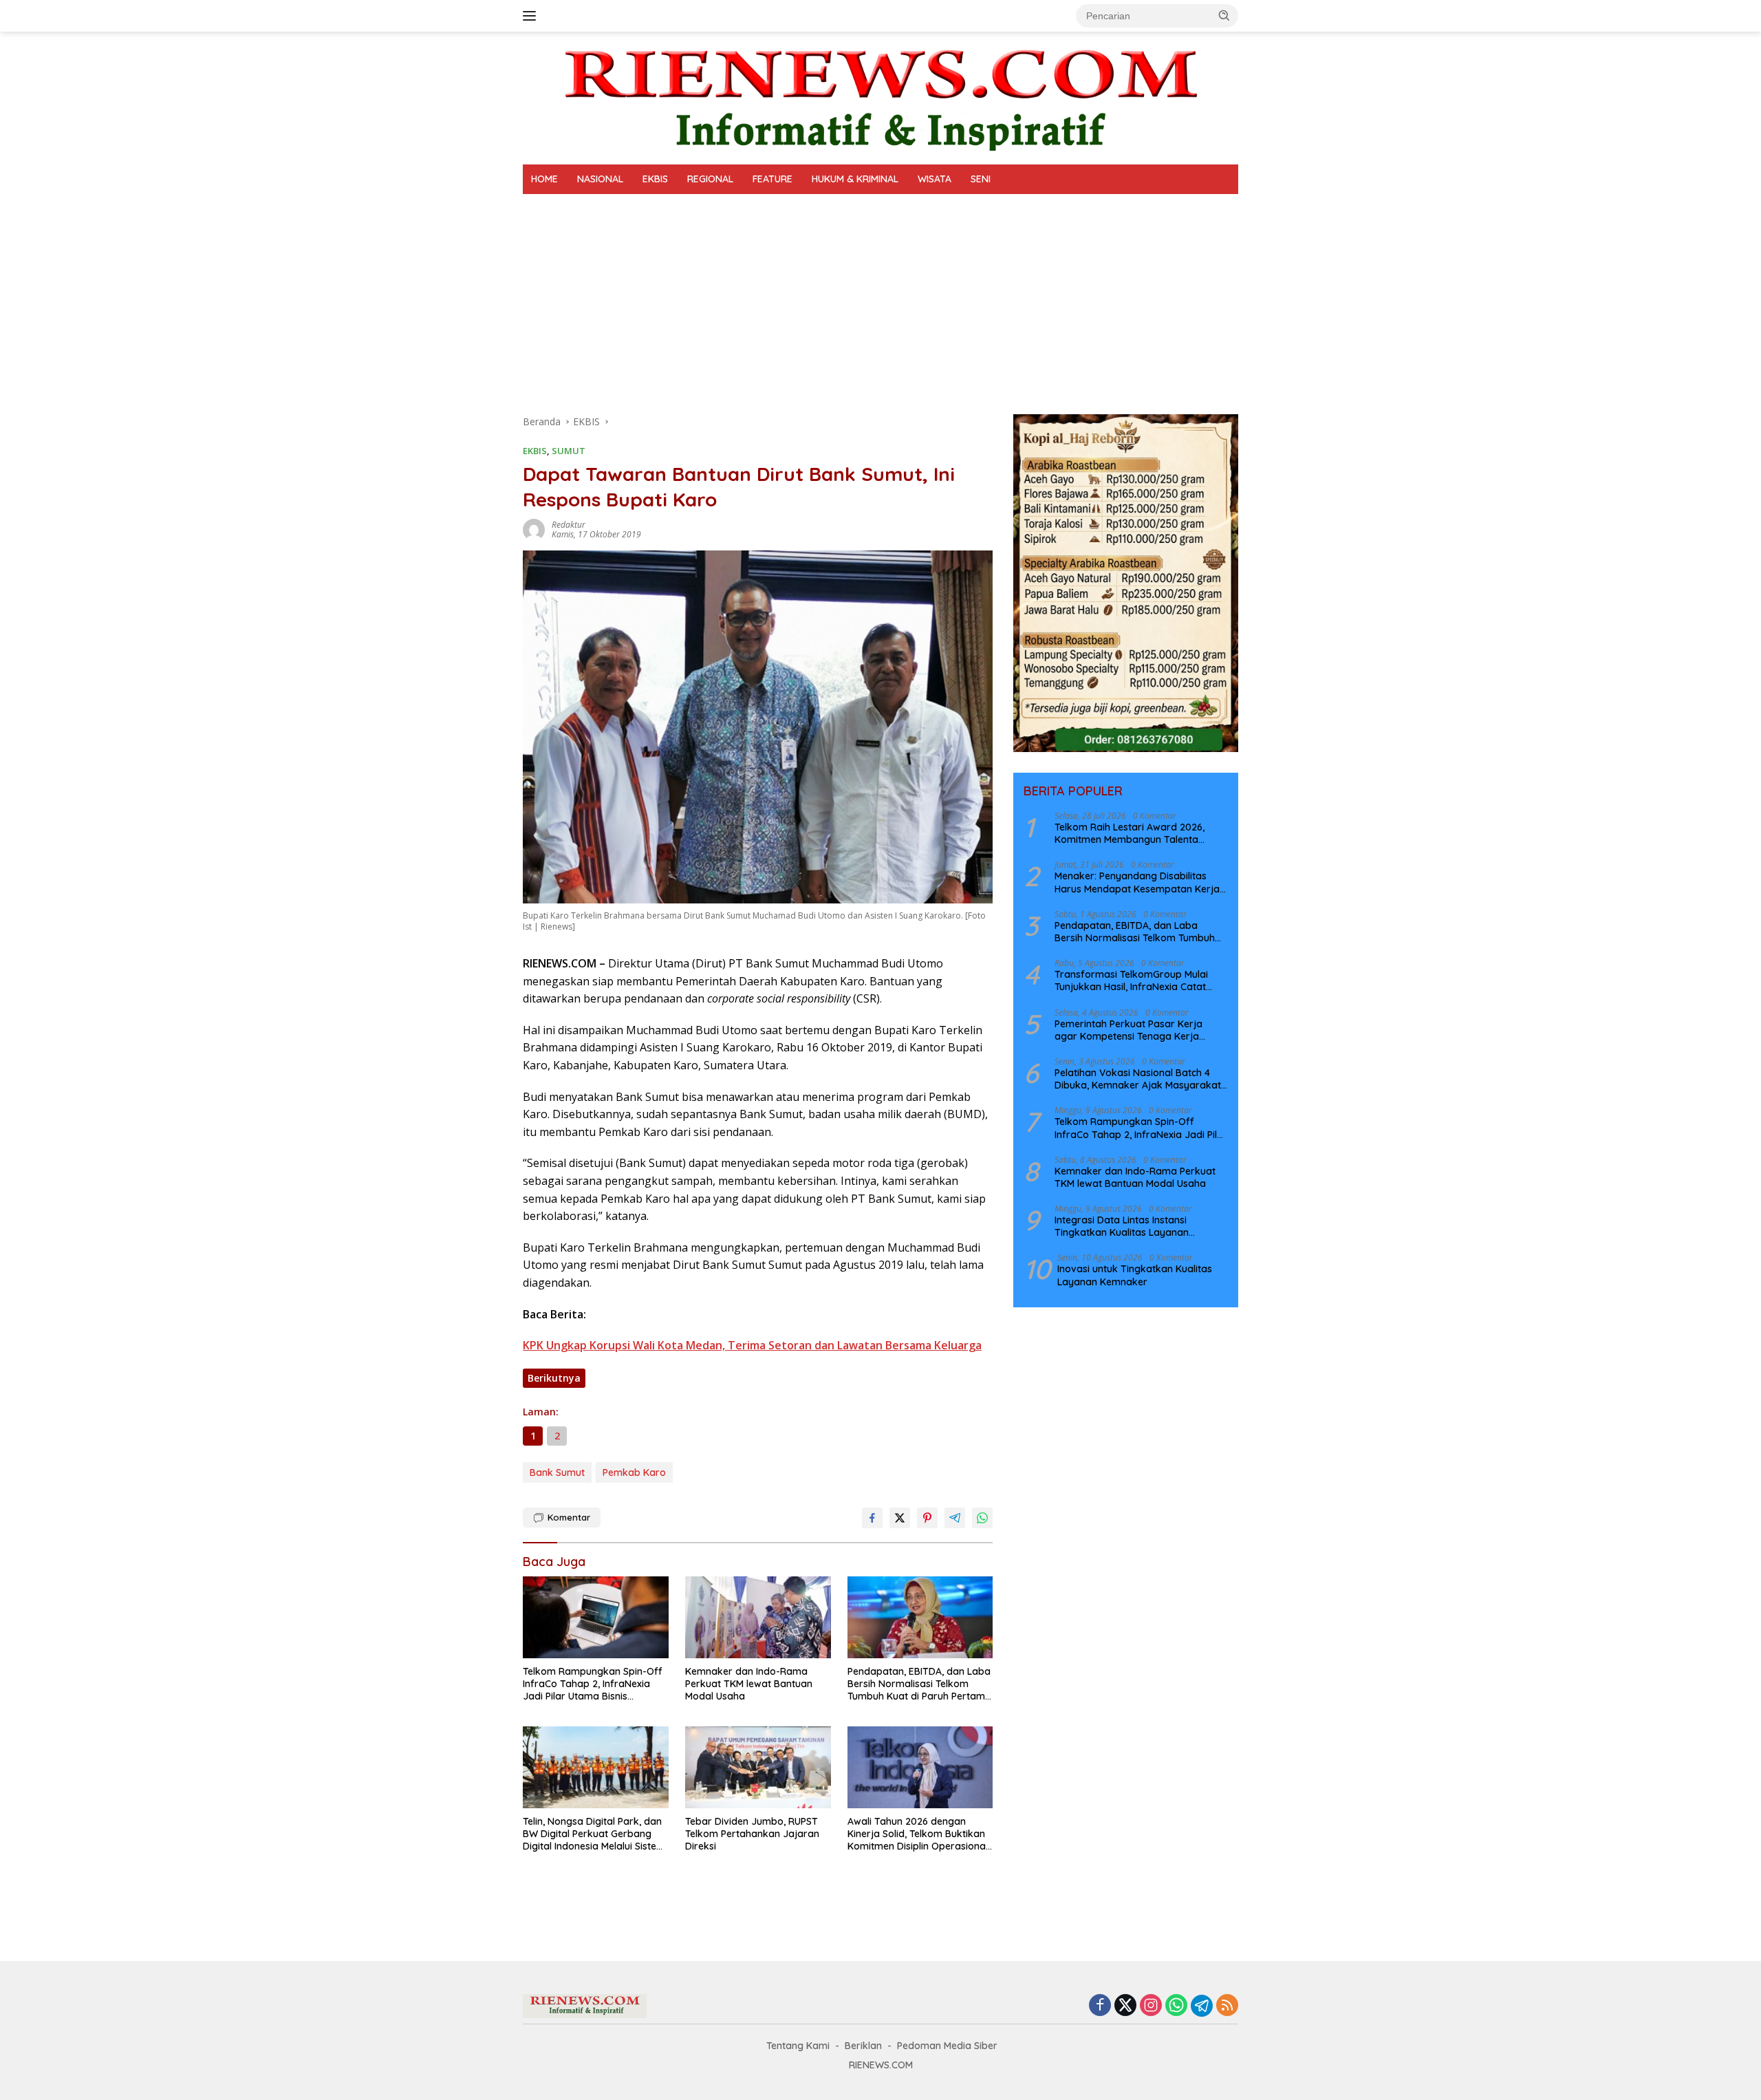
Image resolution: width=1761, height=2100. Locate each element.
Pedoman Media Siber (947, 2046)
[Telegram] (1202, 2006)
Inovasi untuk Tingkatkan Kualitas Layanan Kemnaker (1135, 1275)
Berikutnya (554, 1378)
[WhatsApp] (1176, 2006)
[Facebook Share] (872, 1518)
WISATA (934, 179)
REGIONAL (710, 179)
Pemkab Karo (634, 1472)
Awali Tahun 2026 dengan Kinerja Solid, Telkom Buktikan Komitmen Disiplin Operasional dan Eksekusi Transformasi (918, 1834)
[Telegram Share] (955, 1518)
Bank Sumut (557, 1472)
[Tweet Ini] (900, 1518)
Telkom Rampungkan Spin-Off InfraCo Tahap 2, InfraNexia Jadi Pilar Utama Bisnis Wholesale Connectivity (593, 1684)
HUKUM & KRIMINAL (855, 179)
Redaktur (569, 525)
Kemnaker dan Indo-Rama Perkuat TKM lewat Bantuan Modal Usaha (749, 1684)
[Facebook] (1100, 2006)
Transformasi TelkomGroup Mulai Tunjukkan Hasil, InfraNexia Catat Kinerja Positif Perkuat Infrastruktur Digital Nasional (1136, 981)
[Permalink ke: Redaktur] (534, 529)
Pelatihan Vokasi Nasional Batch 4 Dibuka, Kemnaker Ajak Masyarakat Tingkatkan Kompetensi (1138, 1079)
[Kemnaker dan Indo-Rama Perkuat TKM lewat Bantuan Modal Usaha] (758, 1617)
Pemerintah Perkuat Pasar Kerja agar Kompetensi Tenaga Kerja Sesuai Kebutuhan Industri (1128, 1030)
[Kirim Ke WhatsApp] (982, 1518)
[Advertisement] (880, 297)
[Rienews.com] (880, 97)
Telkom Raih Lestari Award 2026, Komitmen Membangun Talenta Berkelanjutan (1130, 833)
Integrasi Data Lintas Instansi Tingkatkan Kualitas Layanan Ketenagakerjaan (1122, 1226)
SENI (981, 179)
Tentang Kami (798, 2046)
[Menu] (532, 16)
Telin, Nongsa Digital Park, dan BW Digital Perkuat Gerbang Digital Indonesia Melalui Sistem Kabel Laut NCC (594, 1834)
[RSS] (1227, 2006)
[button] (1224, 15)
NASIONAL (600, 179)
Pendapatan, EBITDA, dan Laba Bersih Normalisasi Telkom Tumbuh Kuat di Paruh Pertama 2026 (919, 1684)
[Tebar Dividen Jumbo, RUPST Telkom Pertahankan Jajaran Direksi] (758, 1767)
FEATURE (773, 179)
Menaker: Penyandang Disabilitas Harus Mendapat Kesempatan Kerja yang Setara (1137, 882)
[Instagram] (1151, 2006)
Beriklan (863, 2046)
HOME (544, 179)
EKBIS (655, 179)
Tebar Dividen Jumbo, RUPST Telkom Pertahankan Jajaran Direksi (752, 1834)
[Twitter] (1125, 2006)
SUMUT (569, 451)
